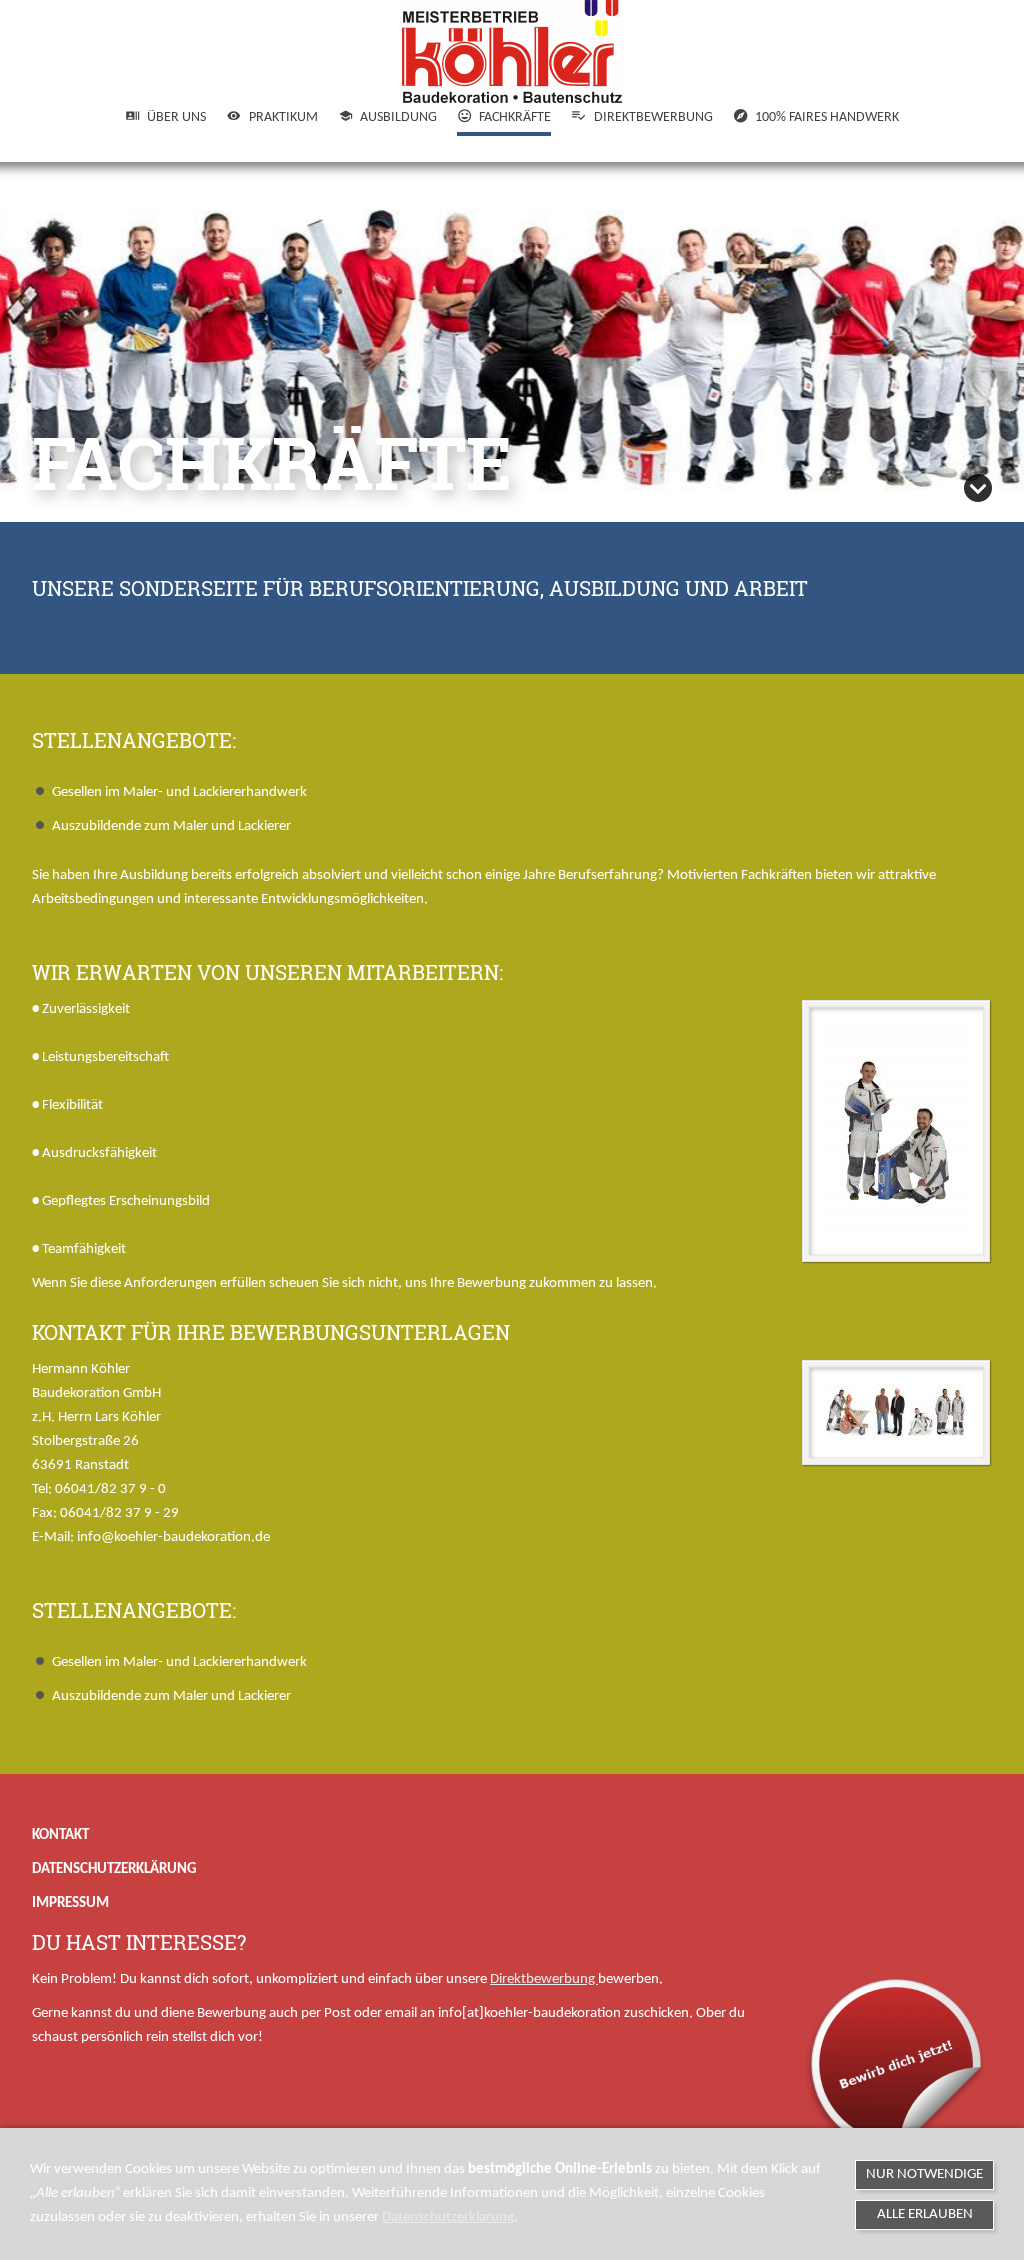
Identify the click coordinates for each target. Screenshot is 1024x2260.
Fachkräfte (515, 117)
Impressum (70, 1903)
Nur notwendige (924, 2174)
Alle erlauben (925, 2214)
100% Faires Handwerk (827, 117)
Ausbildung (398, 117)
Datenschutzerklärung (114, 1869)
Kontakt (60, 1835)
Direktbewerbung (653, 117)
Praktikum (283, 117)
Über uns (176, 117)
